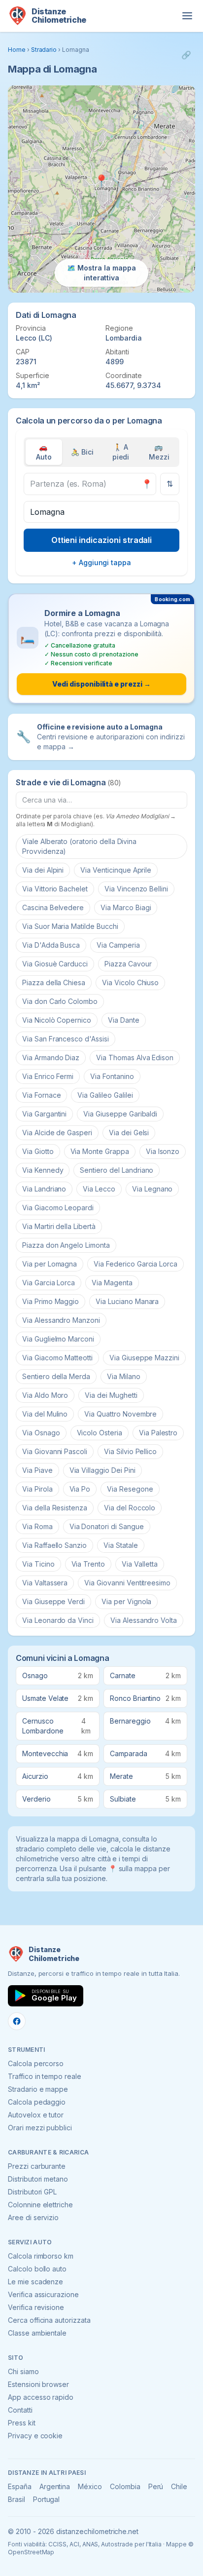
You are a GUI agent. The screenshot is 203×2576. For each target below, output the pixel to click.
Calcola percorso (36, 2063)
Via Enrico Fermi (48, 1076)
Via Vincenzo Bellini (136, 889)
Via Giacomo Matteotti (57, 1358)
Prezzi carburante (37, 2166)
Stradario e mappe (38, 2089)
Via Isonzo (163, 1151)
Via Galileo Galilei (105, 1095)
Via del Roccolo (130, 1508)
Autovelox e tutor (36, 2115)
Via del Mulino (45, 1414)
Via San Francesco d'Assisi (66, 1039)
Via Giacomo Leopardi (58, 1208)
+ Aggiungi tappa (101, 562)
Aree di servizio (33, 2217)
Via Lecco (99, 1189)
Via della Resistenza (55, 1508)
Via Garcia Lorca (49, 1283)
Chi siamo (23, 2371)
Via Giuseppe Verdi (53, 1601)
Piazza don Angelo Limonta (66, 1245)
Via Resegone (130, 1489)
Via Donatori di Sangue (107, 1526)
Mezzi (159, 452)
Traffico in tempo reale (45, 2076)
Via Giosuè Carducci (55, 964)
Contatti (20, 2410)
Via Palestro (158, 1433)
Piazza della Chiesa (54, 982)
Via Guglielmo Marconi (58, 1339)
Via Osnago (41, 1433)
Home (17, 50)
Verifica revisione (36, 2307)
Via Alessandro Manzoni (61, 1320)
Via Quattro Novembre (120, 1414)
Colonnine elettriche (40, 2205)
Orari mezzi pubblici (40, 2128)
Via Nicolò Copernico (57, 1020)
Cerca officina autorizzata (49, 2320)
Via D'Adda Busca (51, 945)
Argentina (55, 2486)
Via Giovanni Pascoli (55, 1451)
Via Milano (124, 1376)
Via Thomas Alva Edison (135, 1057)
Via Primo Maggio (51, 1301)
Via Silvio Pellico (130, 1451)
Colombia (125, 2486)
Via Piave (37, 1470)
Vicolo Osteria (100, 1433)
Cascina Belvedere (53, 907)
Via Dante (124, 1020)
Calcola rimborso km (41, 2256)
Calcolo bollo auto (37, 2269)
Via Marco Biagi (126, 907)
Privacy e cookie (35, 2436)
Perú (156, 2486)
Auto (44, 452)
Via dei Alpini (43, 870)
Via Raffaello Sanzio (54, 1545)
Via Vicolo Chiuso (130, 982)
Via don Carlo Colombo (60, 1001)
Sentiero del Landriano (117, 1170)
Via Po (80, 1489)
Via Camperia (118, 945)
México (90, 2486)
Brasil (17, 2499)
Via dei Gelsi (129, 1133)
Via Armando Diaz (51, 1057)
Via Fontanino (112, 1076)
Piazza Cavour (128, 964)
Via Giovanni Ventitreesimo (127, 1583)
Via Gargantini (44, 1114)
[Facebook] (17, 2021)
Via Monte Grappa (100, 1151)
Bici (82, 452)
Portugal (47, 2499)
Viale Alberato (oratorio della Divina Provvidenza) (79, 846)
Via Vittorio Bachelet (55, 889)
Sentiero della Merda (56, 1376)
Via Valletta (139, 1564)
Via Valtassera (45, 1583)
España (20, 2486)
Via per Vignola (126, 1601)
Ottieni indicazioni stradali (102, 540)
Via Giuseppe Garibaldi (120, 1114)
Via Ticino (38, 1564)
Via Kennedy (43, 1170)
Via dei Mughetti (111, 1395)
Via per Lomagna (50, 1264)
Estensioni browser (38, 2384)
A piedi (121, 452)
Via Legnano (152, 1189)
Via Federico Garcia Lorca (135, 1264)
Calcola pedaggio (37, 2102)
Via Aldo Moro (45, 1395)
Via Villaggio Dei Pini (102, 1470)
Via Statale (120, 1545)
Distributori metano (38, 2179)
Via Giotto (38, 1151)
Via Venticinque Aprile (116, 870)
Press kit (22, 2423)
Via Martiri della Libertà (59, 1226)
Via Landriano (44, 1189)
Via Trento (88, 1564)
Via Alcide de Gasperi (57, 1133)
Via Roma (37, 1526)
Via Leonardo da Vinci (58, 1620)
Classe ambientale (37, 2333)
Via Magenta (112, 1283)
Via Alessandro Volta (144, 1620)
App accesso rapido (41, 2397)
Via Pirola (37, 1489)
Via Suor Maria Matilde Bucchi (70, 926)
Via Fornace (41, 1095)
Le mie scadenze (35, 2282)
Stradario (44, 50)
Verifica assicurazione (43, 2294)
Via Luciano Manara (127, 1301)
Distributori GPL (32, 2192)
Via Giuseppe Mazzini (144, 1358)
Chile (179, 2486)
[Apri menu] (187, 16)
